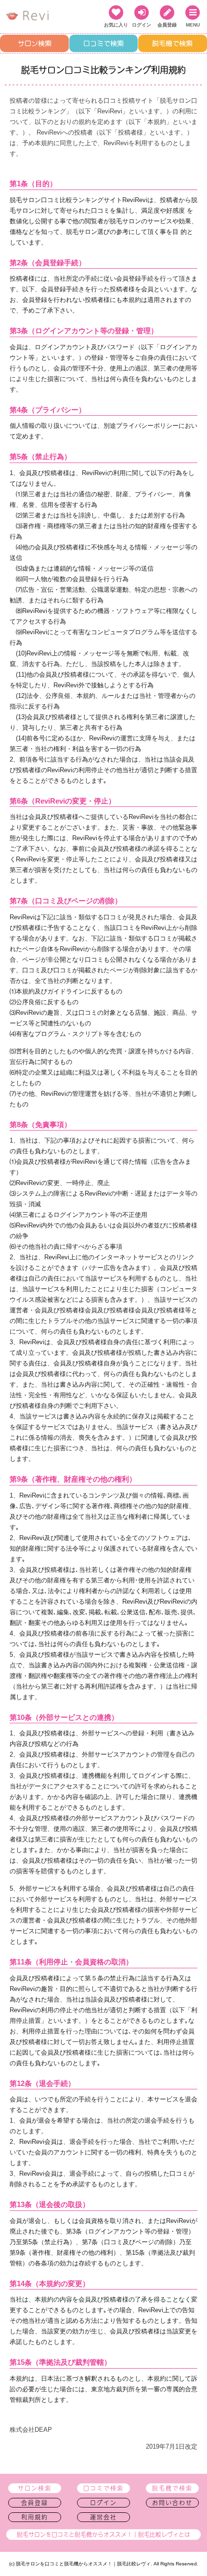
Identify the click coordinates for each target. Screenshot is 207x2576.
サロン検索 (35, 43)
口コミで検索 (103, 43)
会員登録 (35, 2503)
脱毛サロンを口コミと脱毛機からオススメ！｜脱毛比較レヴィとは (103, 2535)
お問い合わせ (172, 2503)
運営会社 (103, 2517)
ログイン (103, 2503)
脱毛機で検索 (172, 43)
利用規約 (35, 2517)
